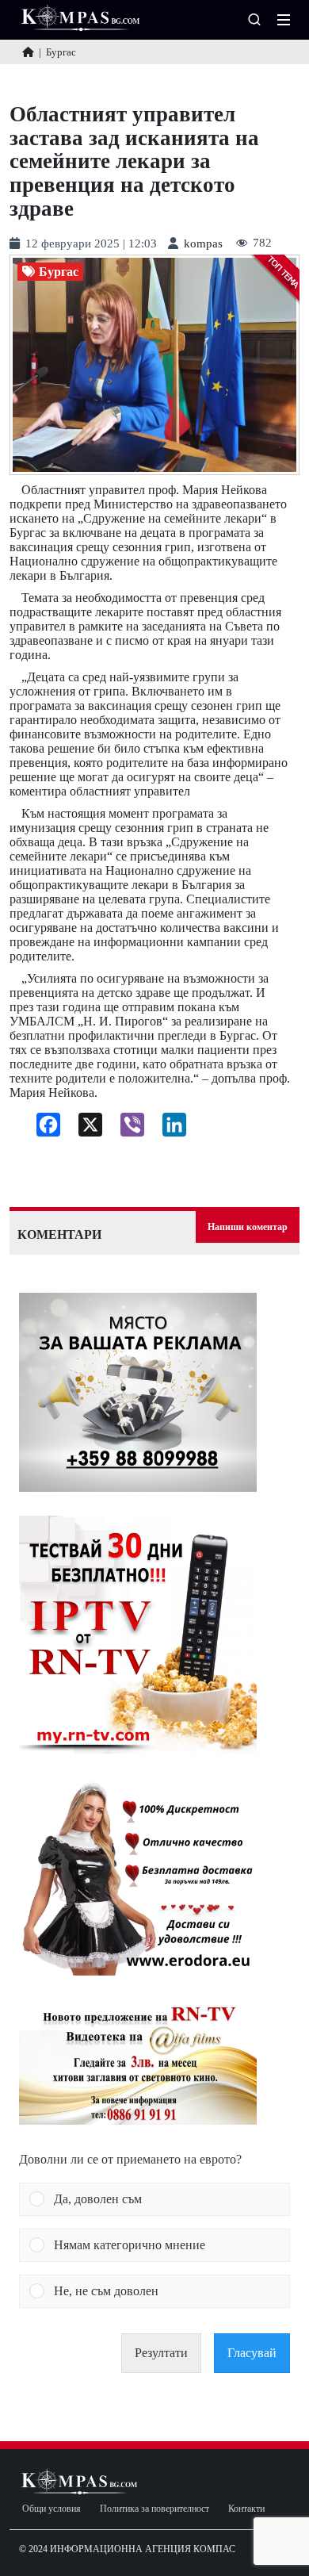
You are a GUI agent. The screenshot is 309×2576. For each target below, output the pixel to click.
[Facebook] (42, 1129)
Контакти (246, 2509)
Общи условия (51, 2509)
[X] (84, 1129)
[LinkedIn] (168, 1129)
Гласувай (252, 2353)
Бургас (59, 272)
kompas (203, 244)
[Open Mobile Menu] (284, 20)
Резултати (161, 2353)
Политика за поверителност (154, 2509)
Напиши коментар (248, 1227)
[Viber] (126, 1129)
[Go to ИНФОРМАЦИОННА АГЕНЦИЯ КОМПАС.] (28, 52)
